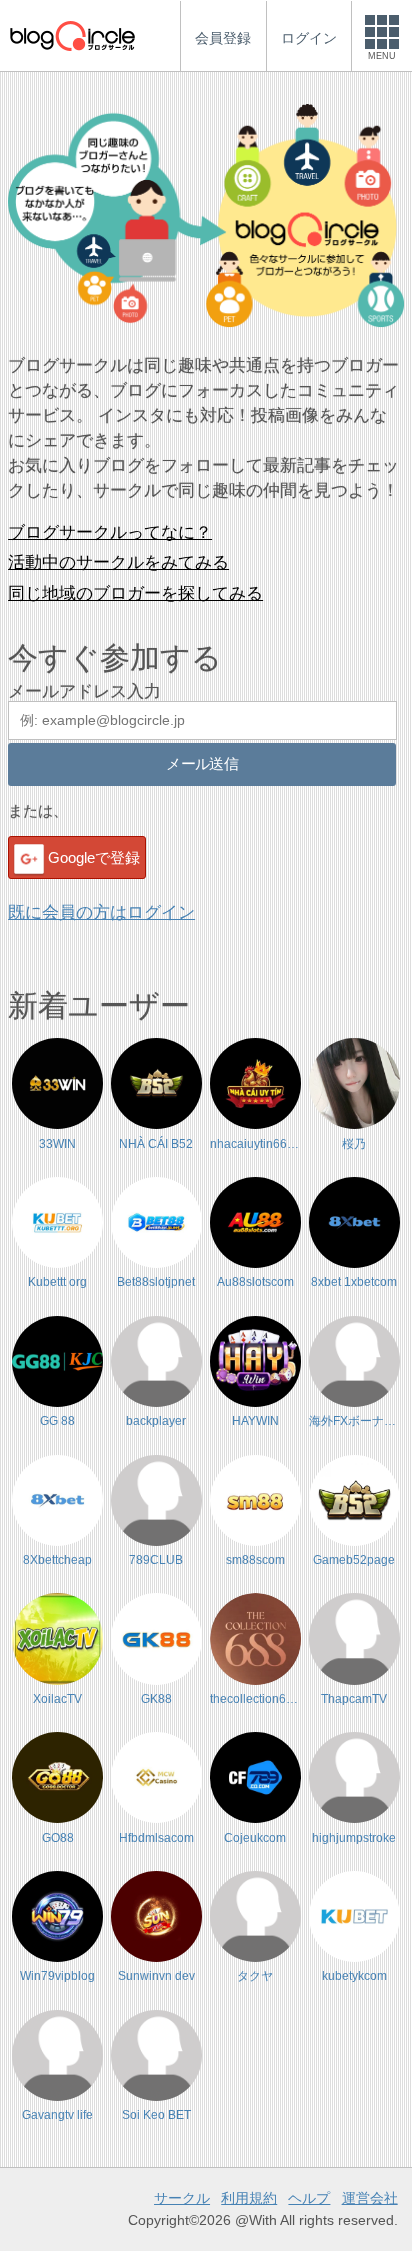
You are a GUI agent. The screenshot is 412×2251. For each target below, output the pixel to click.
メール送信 (202, 763)
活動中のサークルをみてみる (118, 562)
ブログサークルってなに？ (110, 532)
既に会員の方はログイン (101, 912)
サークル (182, 2198)
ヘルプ (309, 2198)
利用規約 (249, 2198)
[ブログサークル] (72, 35)
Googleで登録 (94, 857)
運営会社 (370, 2198)
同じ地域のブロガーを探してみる (135, 593)
